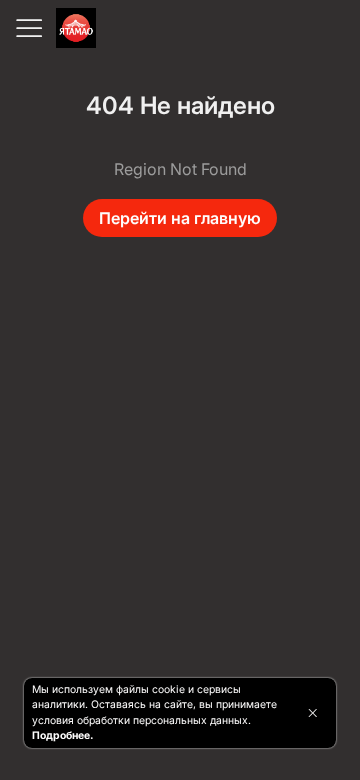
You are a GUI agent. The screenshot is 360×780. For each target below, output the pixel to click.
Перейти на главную (180, 218)
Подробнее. (62, 735)
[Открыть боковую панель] (28, 28)
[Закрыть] (312, 713)
